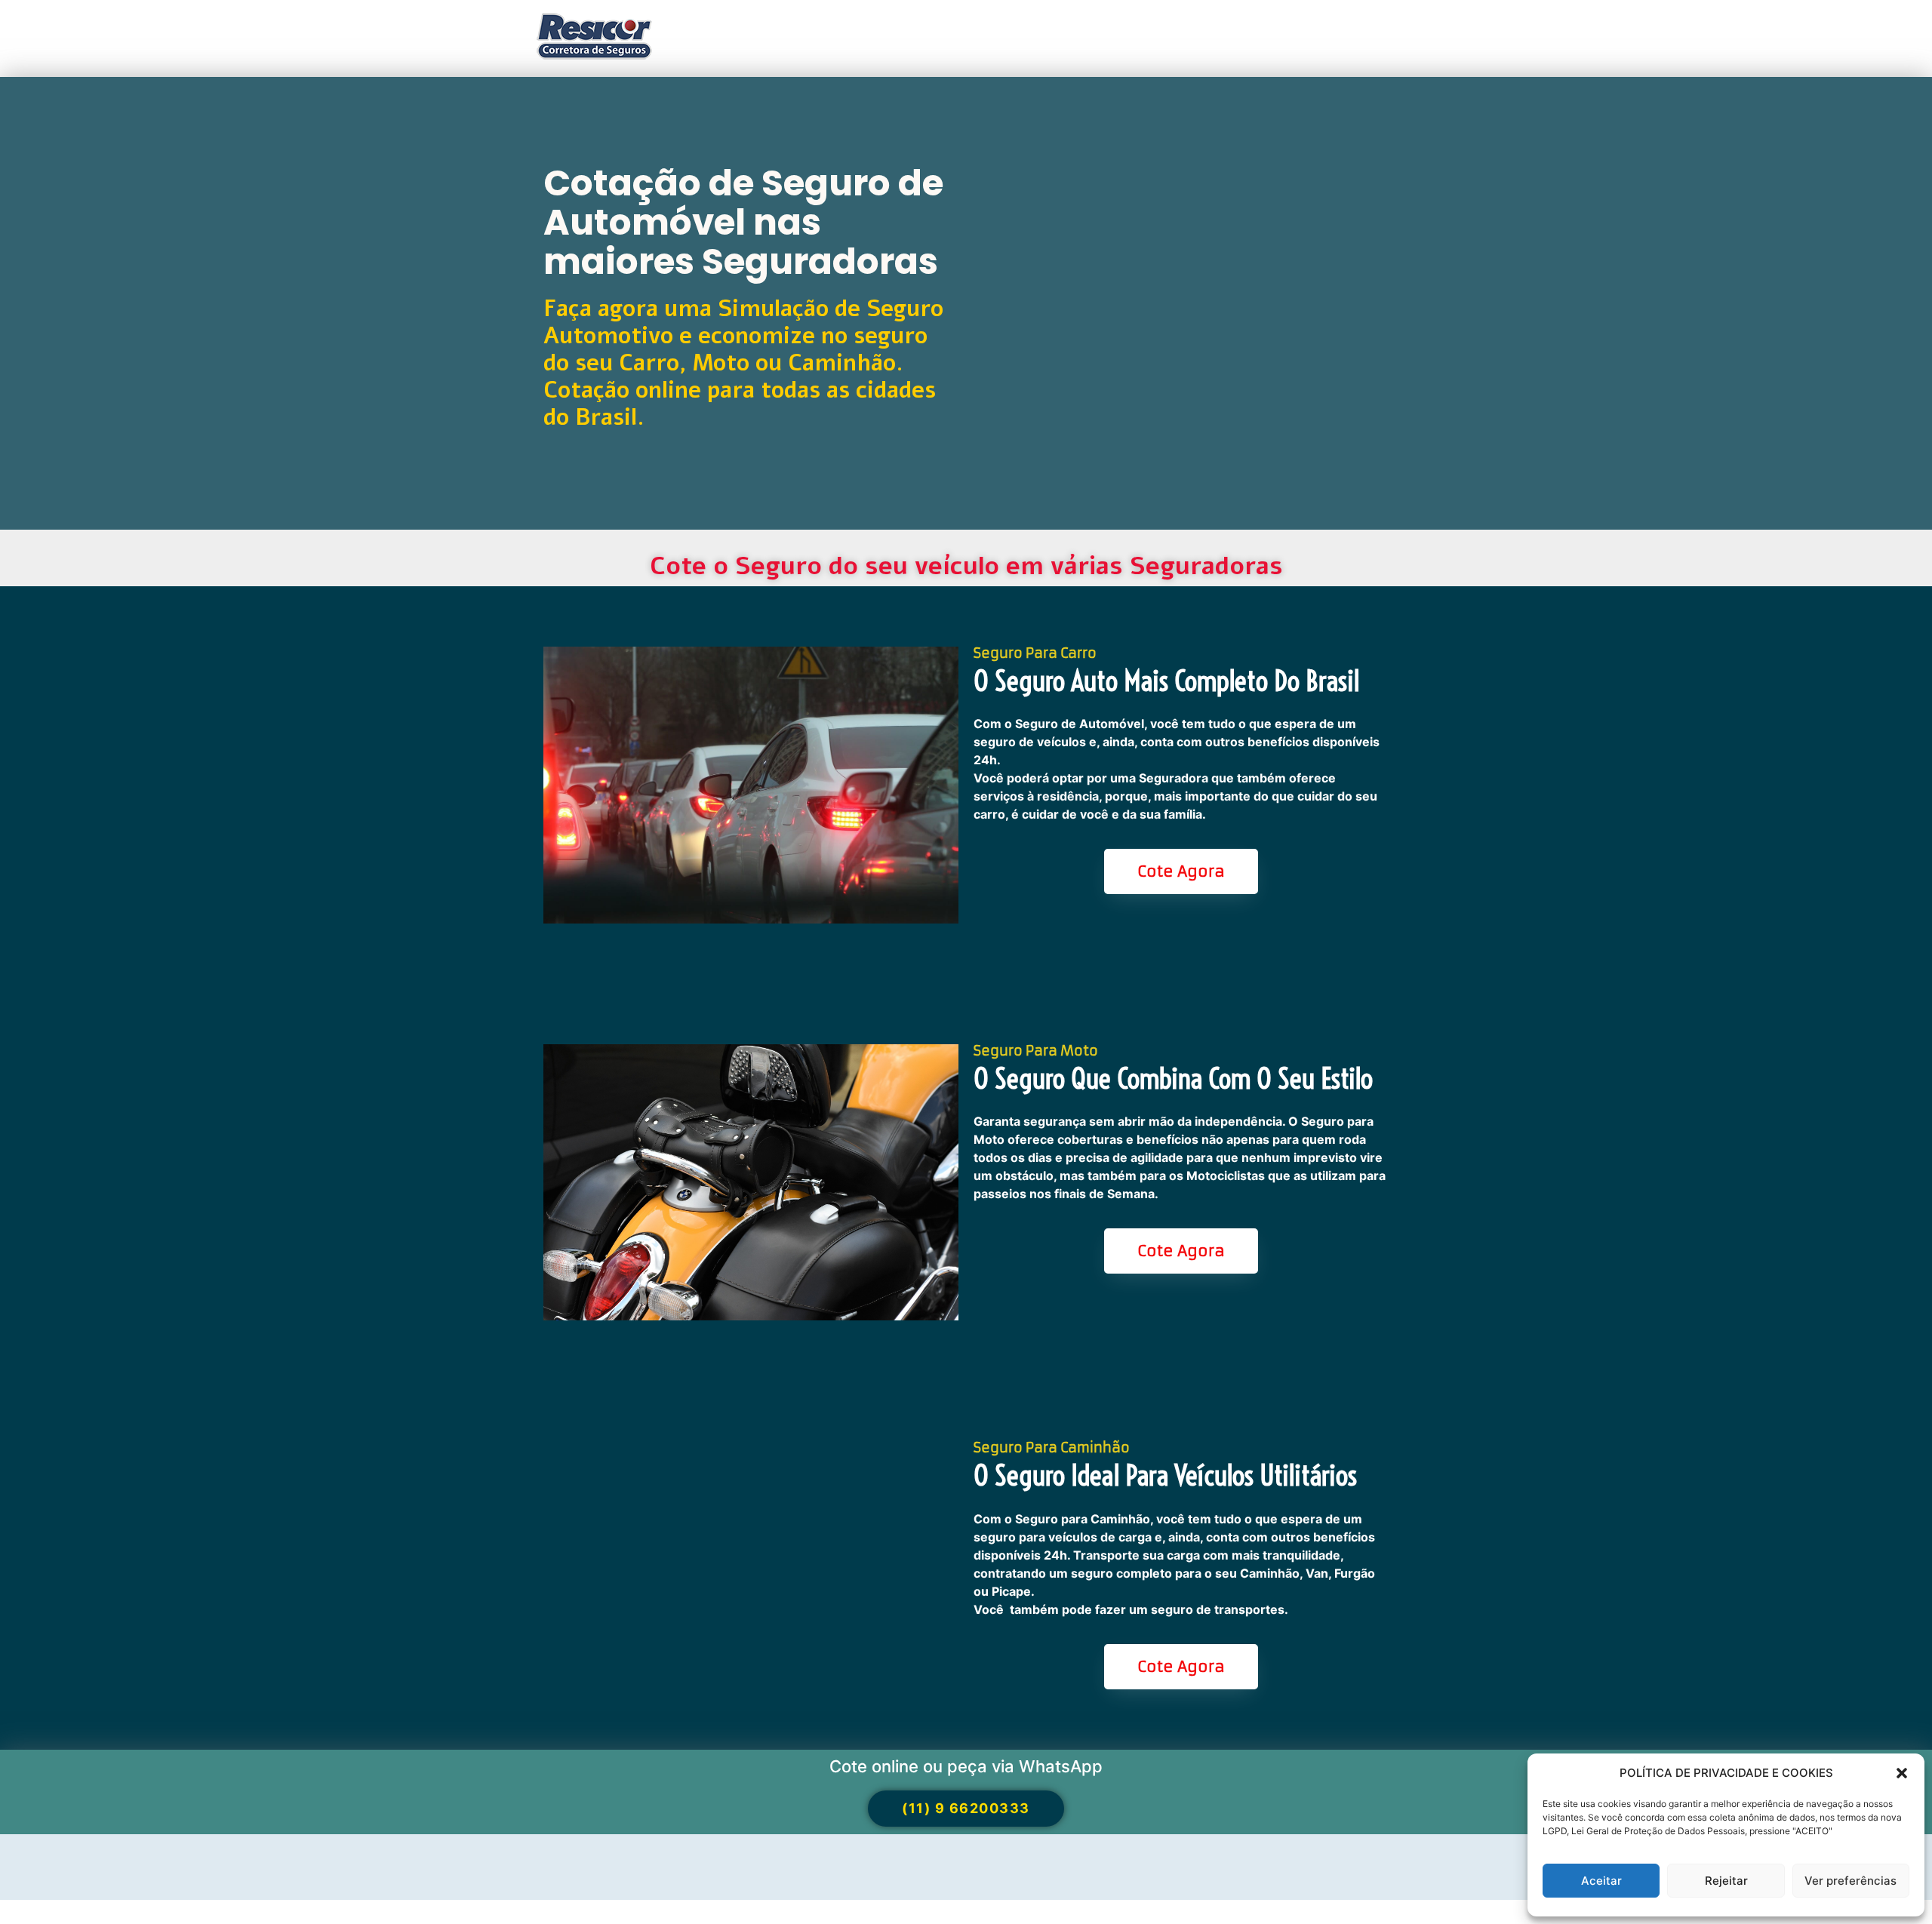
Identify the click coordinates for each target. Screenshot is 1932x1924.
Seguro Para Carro (1035, 653)
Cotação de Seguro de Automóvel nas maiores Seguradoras (743, 222)
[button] (1902, 1773)
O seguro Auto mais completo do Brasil (1166, 681)
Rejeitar (1726, 1881)
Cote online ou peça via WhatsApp (966, 1766)
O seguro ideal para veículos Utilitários (1165, 1476)
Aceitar (1601, 1881)
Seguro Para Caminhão (1052, 1448)
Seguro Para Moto (1036, 1051)
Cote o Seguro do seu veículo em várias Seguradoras (966, 566)
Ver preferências (1850, 1881)
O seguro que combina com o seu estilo (1173, 1079)
